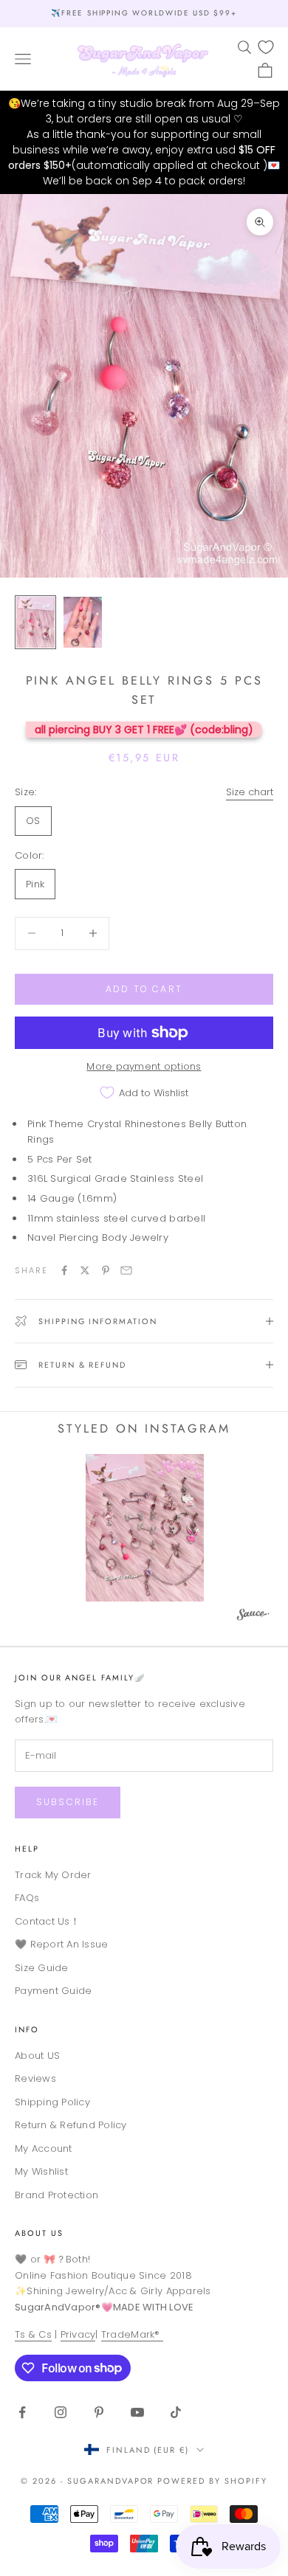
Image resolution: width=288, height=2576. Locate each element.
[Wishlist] (266, 47)
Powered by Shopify (212, 2481)
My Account (44, 2149)
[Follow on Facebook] (22, 2412)
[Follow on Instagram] (61, 2412)
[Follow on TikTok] (176, 2412)
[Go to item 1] (35, 622)
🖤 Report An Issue (61, 1944)
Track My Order (53, 1875)
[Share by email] (126, 1270)
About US (37, 2056)
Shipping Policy (52, 2102)
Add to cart (144, 989)
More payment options (144, 1066)
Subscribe (68, 1802)
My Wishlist (41, 2171)
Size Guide (42, 1968)
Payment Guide (53, 1991)
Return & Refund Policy (71, 2125)
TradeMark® (132, 2334)
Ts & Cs (33, 2334)
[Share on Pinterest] (106, 1270)
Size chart (250, 792)
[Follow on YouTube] (137, 2412)
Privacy (78, 2334)
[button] (145, 1528)
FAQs (27, 1898)
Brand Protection (56, 2195)
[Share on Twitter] (85, 1270)
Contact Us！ (47, 1921)
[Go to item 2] (83, 622)
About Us (39, 2233)
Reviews (35, 2078)
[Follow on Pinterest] (99, 2412)
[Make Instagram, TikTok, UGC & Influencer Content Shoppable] (253, 1617)
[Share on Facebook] (64, 1270)
